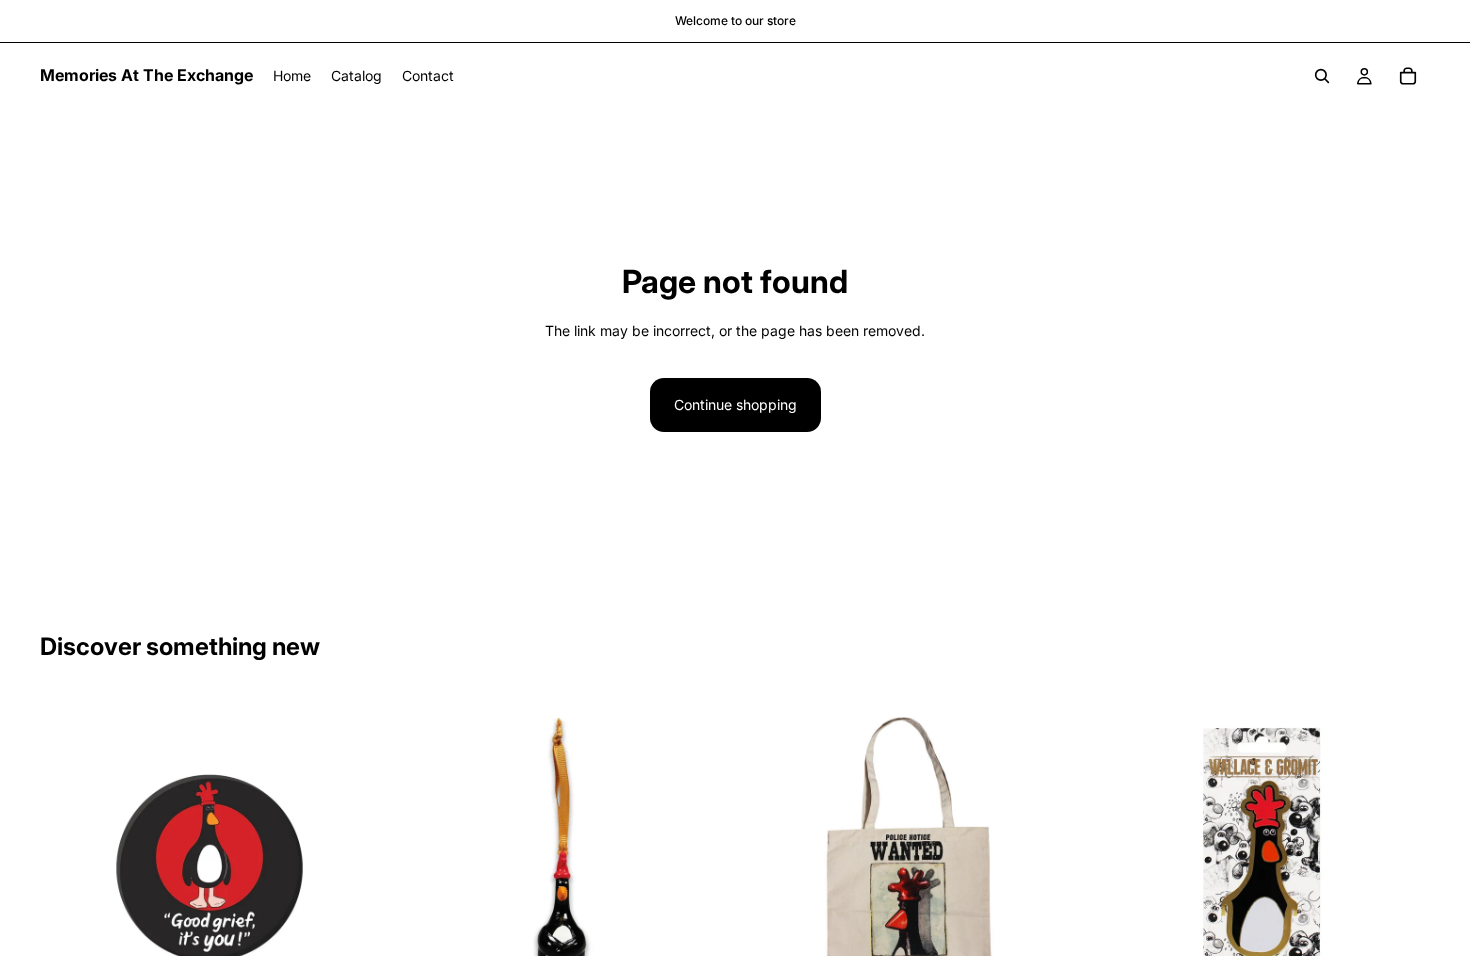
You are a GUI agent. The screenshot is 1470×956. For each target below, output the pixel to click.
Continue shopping (735, 404)
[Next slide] (699, 865)
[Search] (1322, 76)
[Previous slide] (421, 865)
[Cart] (1408, 76)
